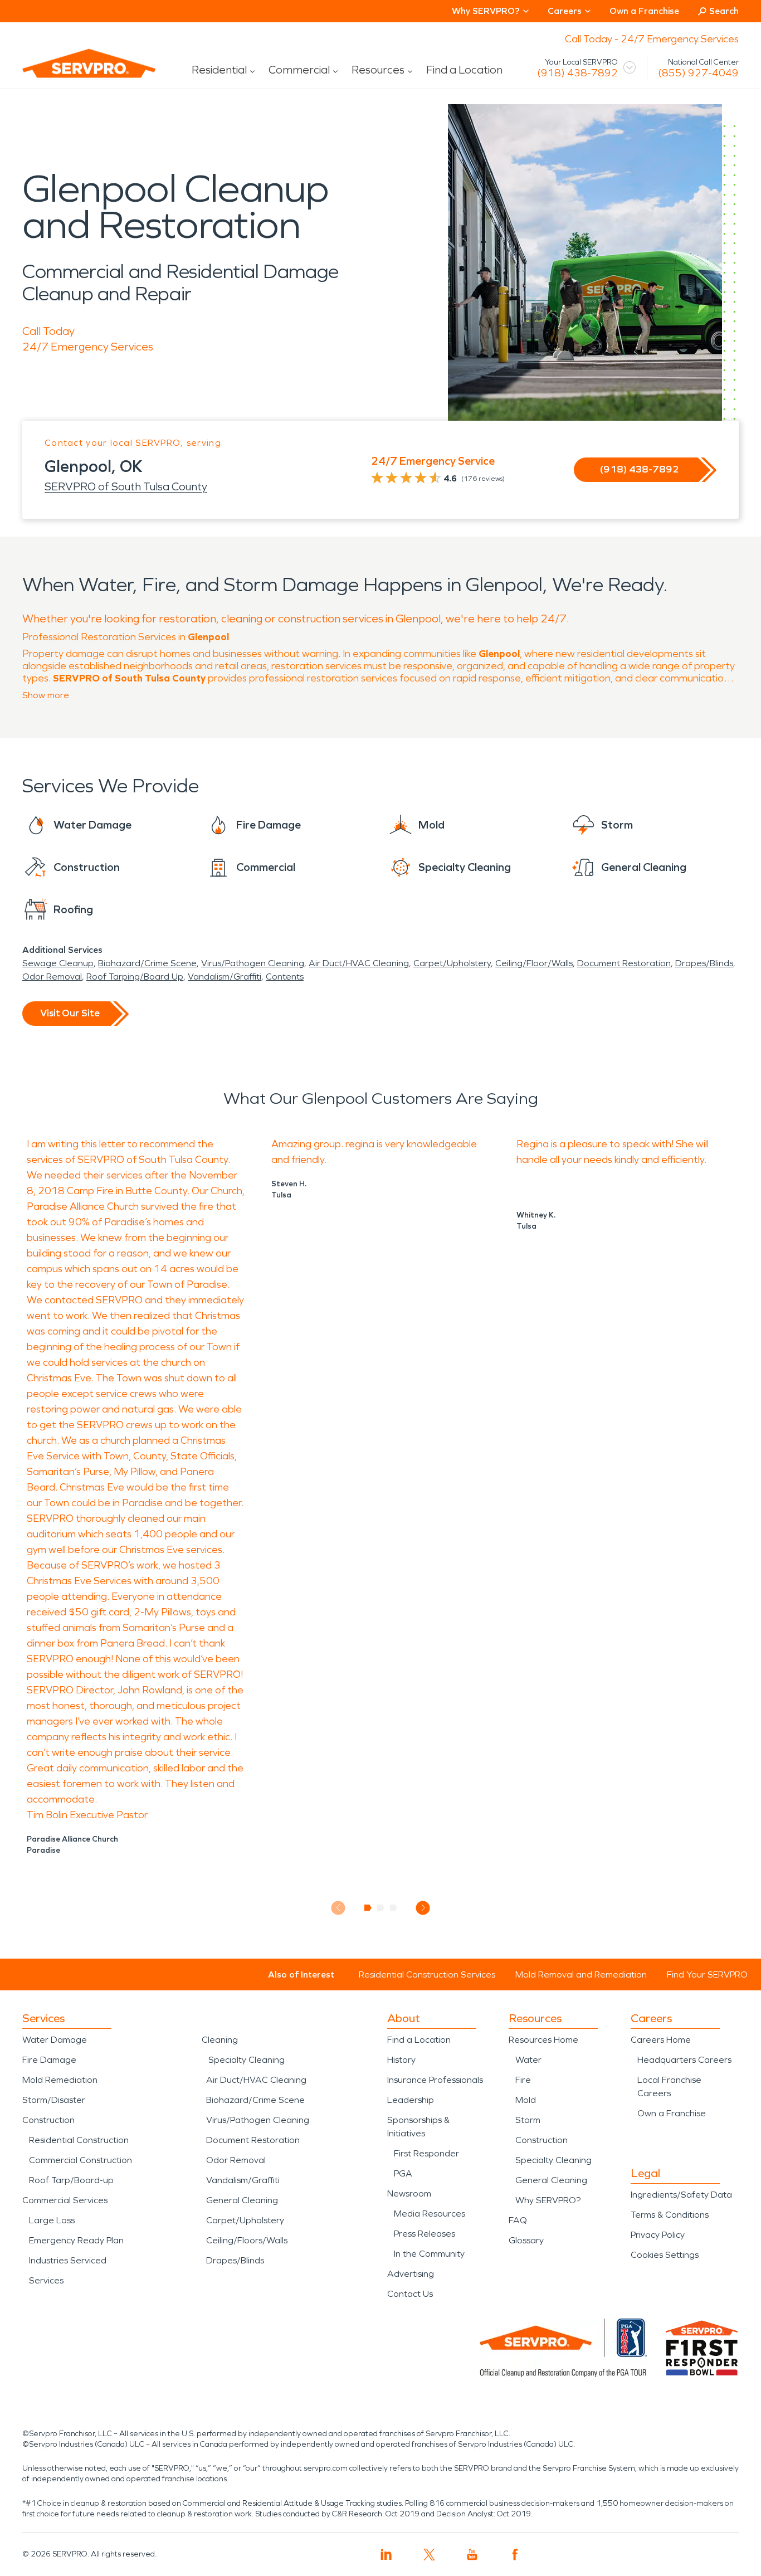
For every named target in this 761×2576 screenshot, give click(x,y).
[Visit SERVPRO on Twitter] (429, 2555)
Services (46, 2280)
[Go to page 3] (394, 1908)
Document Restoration (624, 963)
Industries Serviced (68, 2260)
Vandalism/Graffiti (225, 977)
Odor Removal (52, 977)
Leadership (411, 2100)
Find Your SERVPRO (707, 1974)
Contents (285, 977)
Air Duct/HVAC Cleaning (359, 963)
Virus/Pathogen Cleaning (253, 963)
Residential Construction (79, 2140)
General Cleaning (242, 2200)
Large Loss (52, 2220)
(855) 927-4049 (698, 73)
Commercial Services (65, 2200)
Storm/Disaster (54, 2100)
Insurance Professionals (435, 2080)
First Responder (426, 2153)
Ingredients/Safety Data (681, 2195)
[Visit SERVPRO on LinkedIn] (386, 2555)
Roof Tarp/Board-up (71, 2180)
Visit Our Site (70, 1013)
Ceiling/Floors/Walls (247, 2240)
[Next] (423, 1908)
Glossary (526, 2240)
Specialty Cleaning (247, 2060)
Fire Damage (49, 2060)
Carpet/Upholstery (452, 963)
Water (528, 2060)
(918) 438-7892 (577, 73)
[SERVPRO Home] (74, 72)
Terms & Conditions (670, 2215)
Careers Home (661, 2040)
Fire (523, 2080)
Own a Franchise (644, 11)
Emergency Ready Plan (76, 2240)
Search (724, 11)
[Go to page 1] (368, 1908)
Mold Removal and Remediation (581, 1974)
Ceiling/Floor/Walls (534, 963)
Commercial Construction (81, 2160)
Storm (528, 2120)
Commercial (299, 70)
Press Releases (425, 2234)
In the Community (429, 2254)
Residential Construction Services (427, 1974)
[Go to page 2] (381, 1908)
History (401, 2060)
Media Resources (430, 2214)
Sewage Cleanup (58, 963)
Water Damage (55, 2040)
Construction (48, 2120)
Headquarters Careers (684, 2060)
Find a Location (464, 70)
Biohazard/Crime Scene (147, 963)
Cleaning (220, 2040)
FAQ (518, 2220)
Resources (378, 70)
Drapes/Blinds (704, 963)
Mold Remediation (60, 2080)
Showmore (46, 695)
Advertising (411, 2274)
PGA (403, 2173)
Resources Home (543, 2040)
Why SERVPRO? (548, 2200)
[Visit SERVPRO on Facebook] (515, 2555)
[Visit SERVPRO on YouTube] (472, 2555)
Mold (526, 2100)
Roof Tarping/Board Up (135, 977)
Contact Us (410, 2294)
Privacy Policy (658, 2235)
